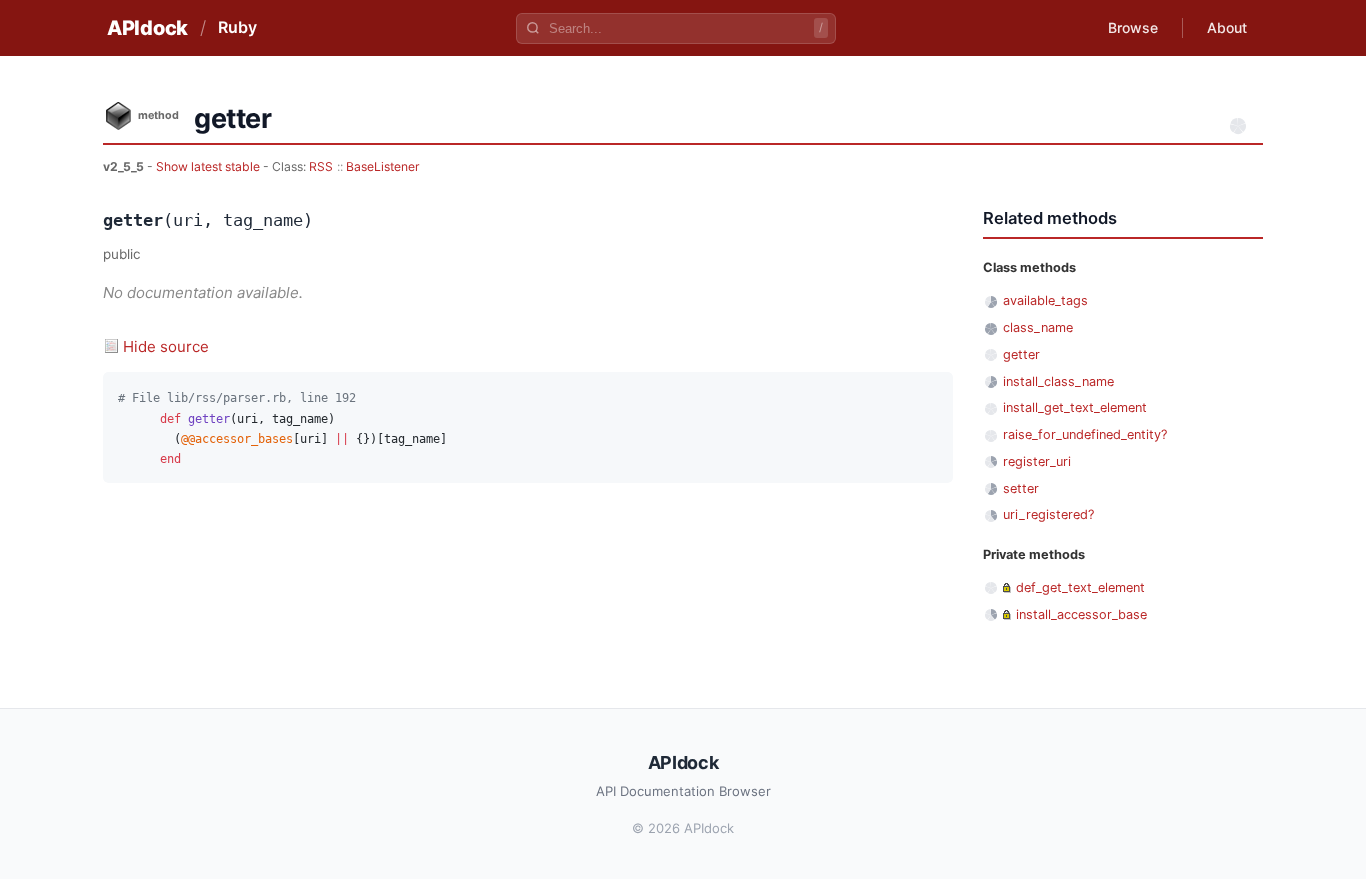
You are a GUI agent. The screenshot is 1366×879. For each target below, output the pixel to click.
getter (1021, 354)
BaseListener (383, 166)
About (1227, 27)
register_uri (1037, 461)
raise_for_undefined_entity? (1085, 434)
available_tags (1045, 300)
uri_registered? (1048, 514)
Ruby (237, 27)
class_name (1038, 327)
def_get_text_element (1080, 587)
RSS (321, 166)
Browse (1133, 27)
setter (1021, 488)
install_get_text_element (1075, 407)
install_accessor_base (1081, 614)
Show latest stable (209, 166)
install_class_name (1058, 381)
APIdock (147, 28)
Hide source (166, 346)
